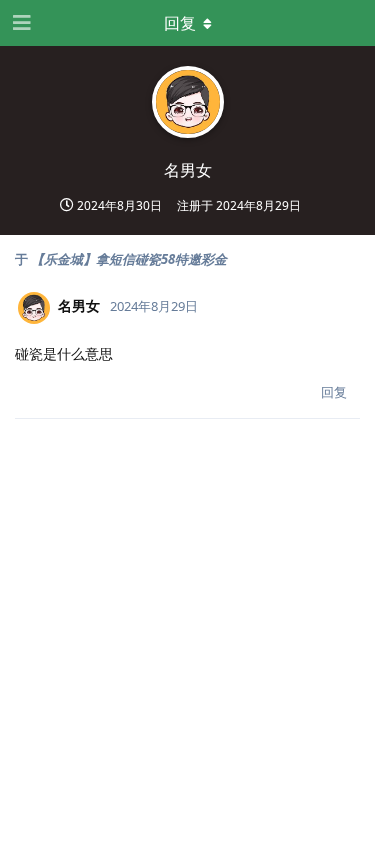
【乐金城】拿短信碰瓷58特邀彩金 (129, 259)
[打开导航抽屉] (20, 23)
